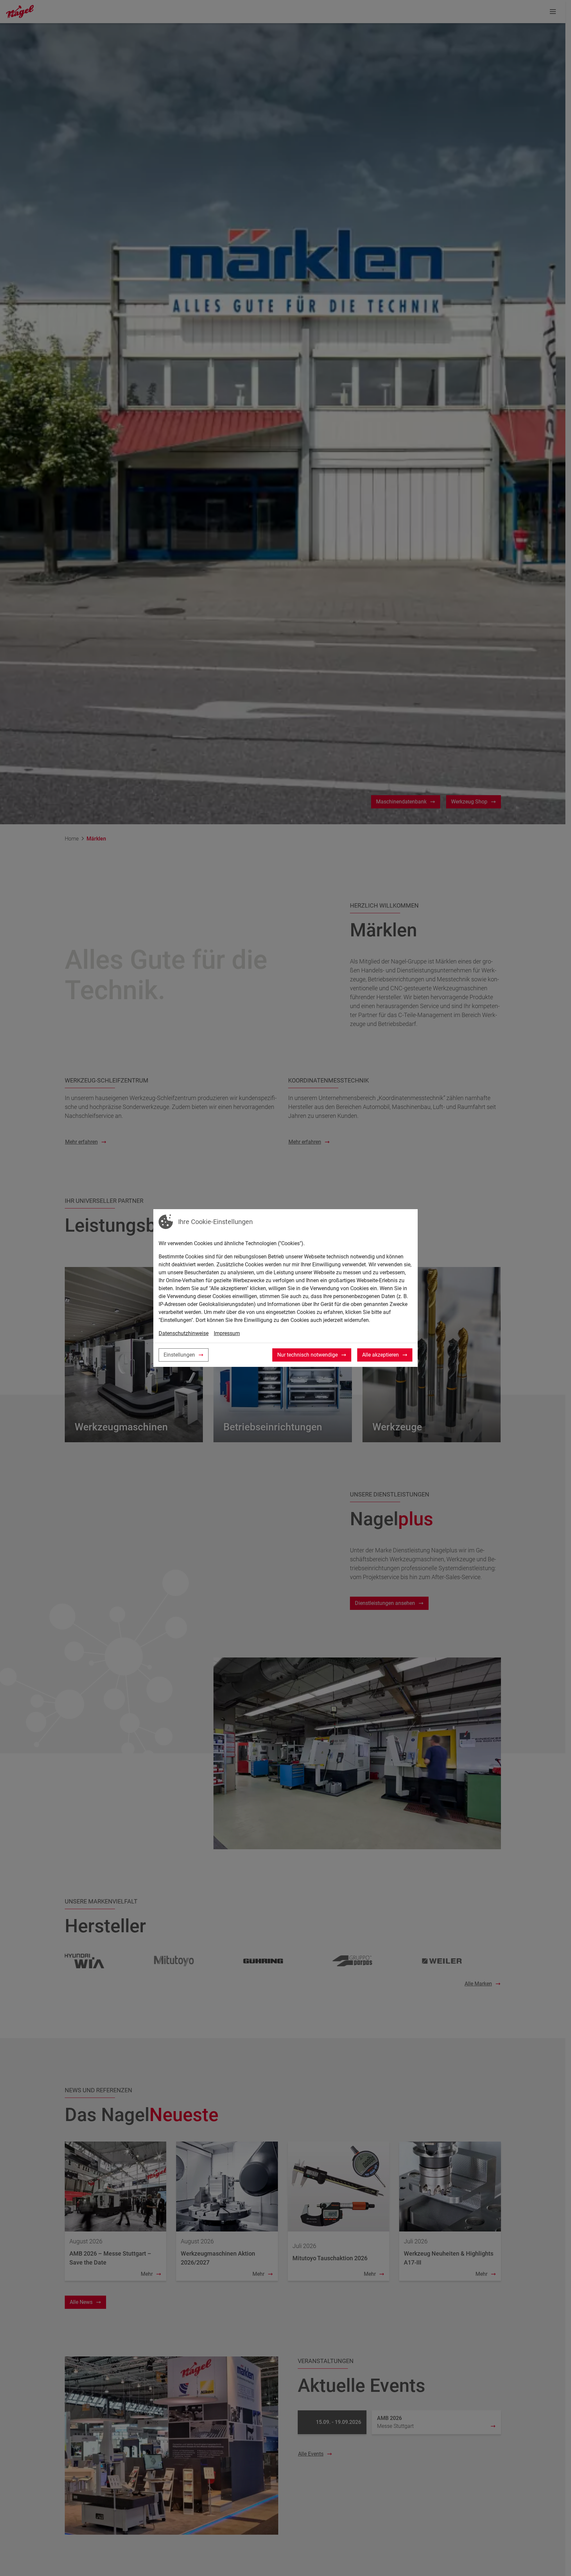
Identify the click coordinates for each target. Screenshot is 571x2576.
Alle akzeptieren (381, 1355)
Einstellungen (179, 1355)
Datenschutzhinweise (184, 1333)
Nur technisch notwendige (307, 1355)
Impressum (227, 1333)
